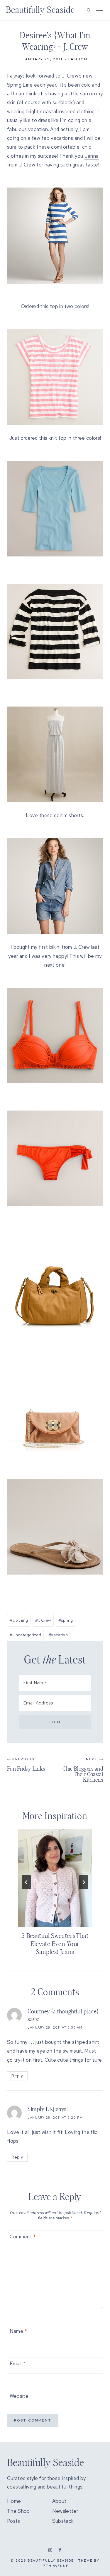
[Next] (84, 1882)
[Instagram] (50, 2550)
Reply (17, 2076)
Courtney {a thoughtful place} (63, 2012)
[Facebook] (60, 2550)
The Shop (18, 2511)
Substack (63, 2521)
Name (18, 2331)
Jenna (92, 156)
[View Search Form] (89, 10)
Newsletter (65, 2511)
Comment (23, 2237)
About (59, 2501)
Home (14, 2501)
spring (66, 1620)
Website (19, 2396)
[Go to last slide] (26, 1882)
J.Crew (43, 1620)
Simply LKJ (41, 2109)
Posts (14, 2521)
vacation (58, 1635)
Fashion (78, 59)
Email (17, 2364)
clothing (19, 1620)
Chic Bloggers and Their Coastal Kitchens (83, 1770)
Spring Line (20, 85)
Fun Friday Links (26, 1764)
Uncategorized (25, 1635)
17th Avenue (55, 2566)
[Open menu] (99, 10)
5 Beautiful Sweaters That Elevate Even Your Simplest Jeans (55, 1944)
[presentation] (55, 1878)
